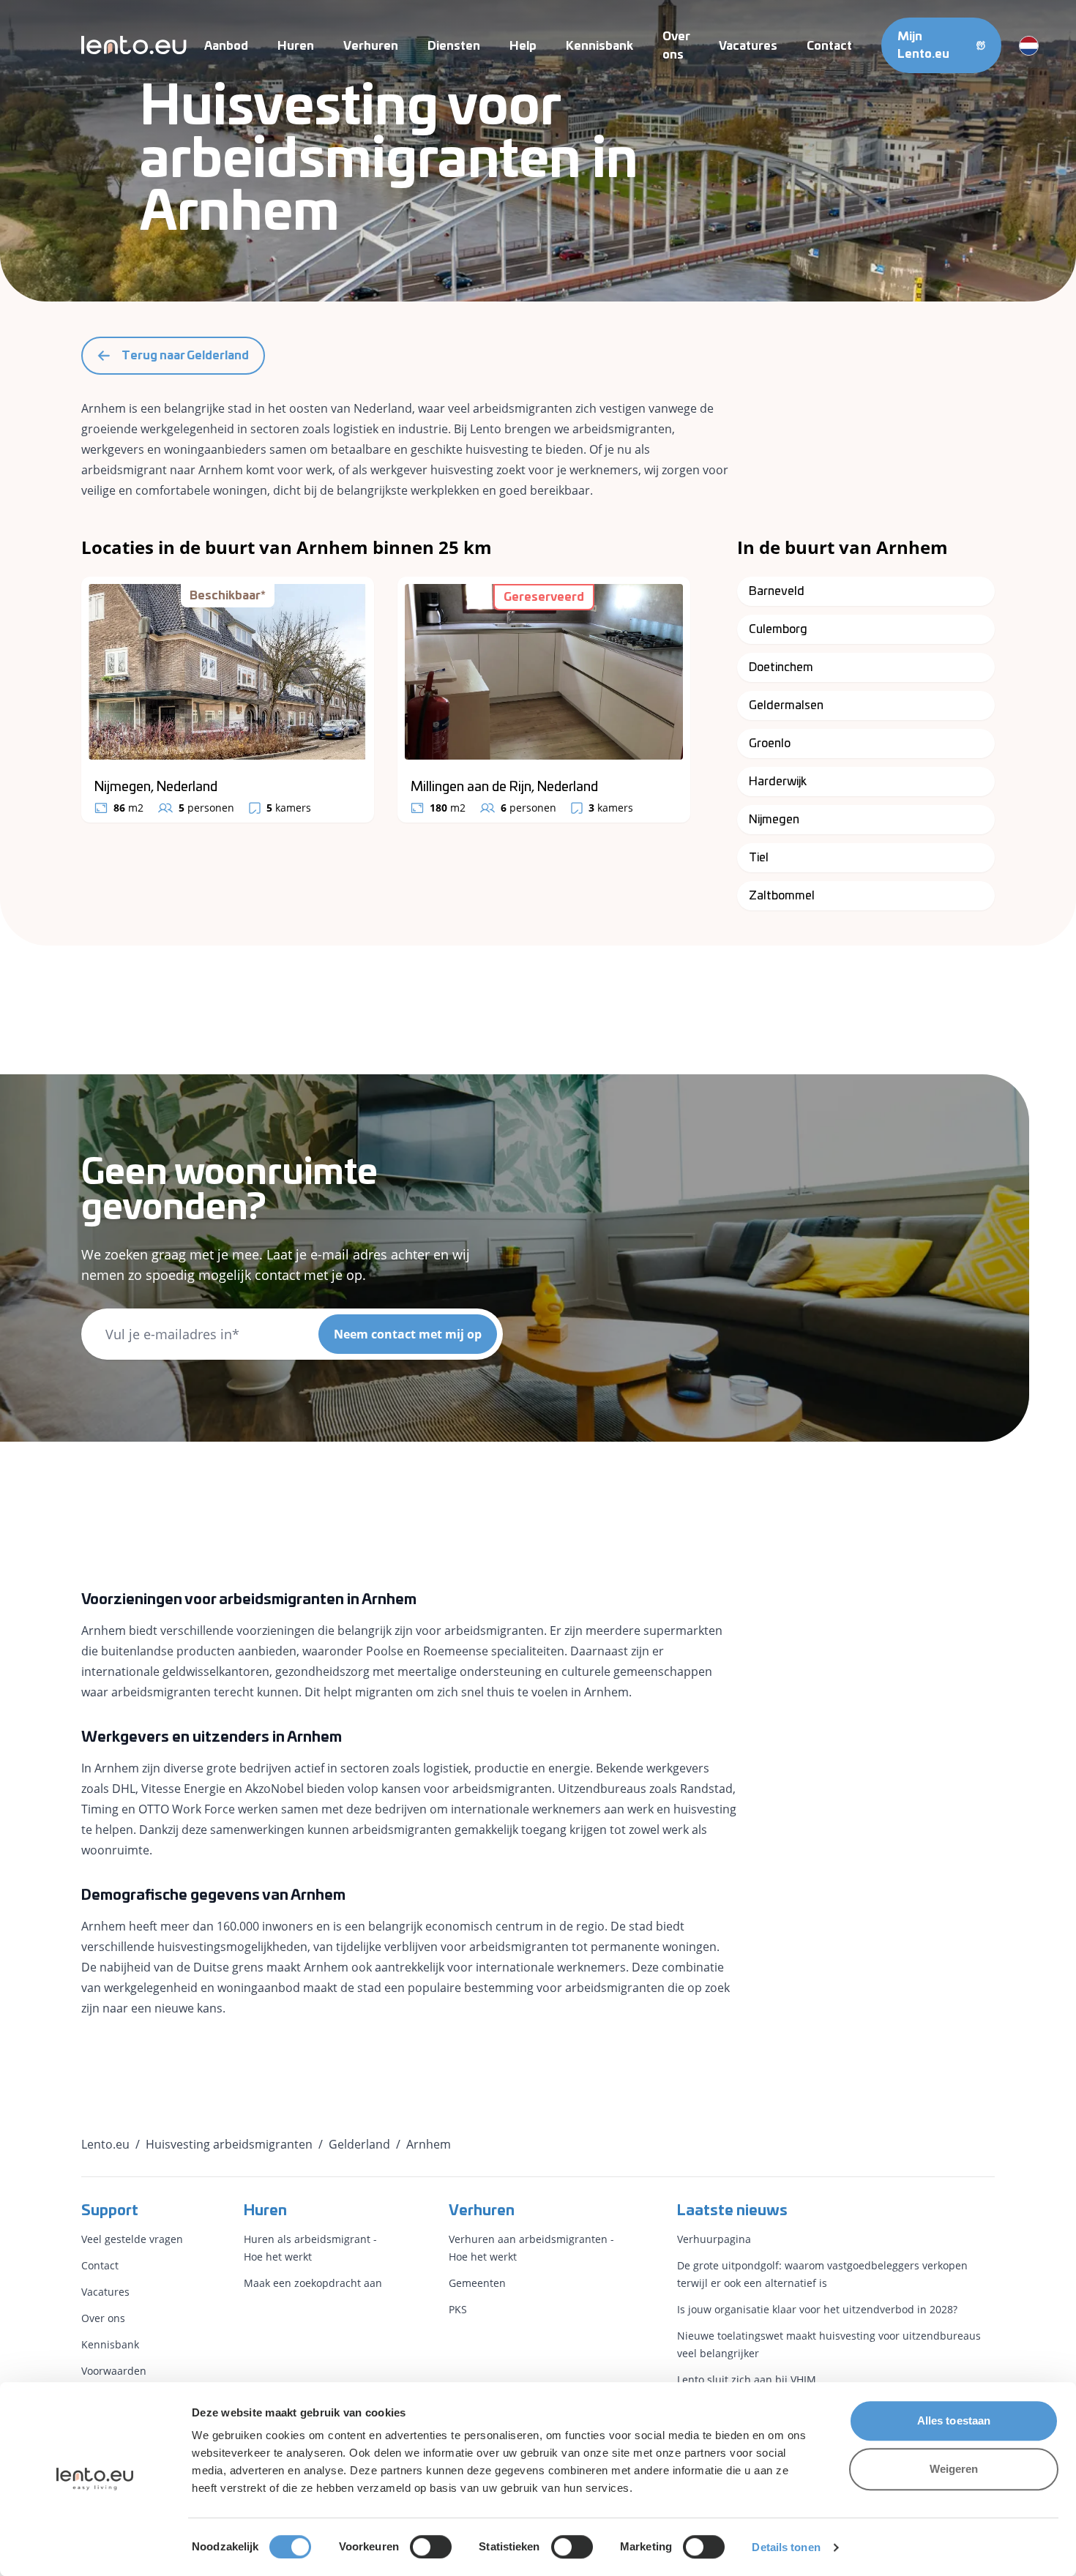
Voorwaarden (114, 2371)
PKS (458, 2309)
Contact (829, 46)
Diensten (454, 46)
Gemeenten (477, 2283)
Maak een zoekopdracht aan (313, 2283)
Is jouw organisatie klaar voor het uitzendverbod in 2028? (817, 2309)
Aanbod (226, 46)
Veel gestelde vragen (132, 2239)
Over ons (103, 2318)
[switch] (431, 2547)
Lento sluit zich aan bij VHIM (747, 2380)
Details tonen (786, 2547)
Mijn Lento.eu (923, 45)
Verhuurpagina (714, 2239)
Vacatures (748, 46)
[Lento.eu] (134, 45)
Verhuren (371, 46)
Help (523, 46)
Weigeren (954, 2469)
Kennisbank (599, 46)
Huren (296, 46)
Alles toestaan (954, 2420)
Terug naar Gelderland (185, 356)
